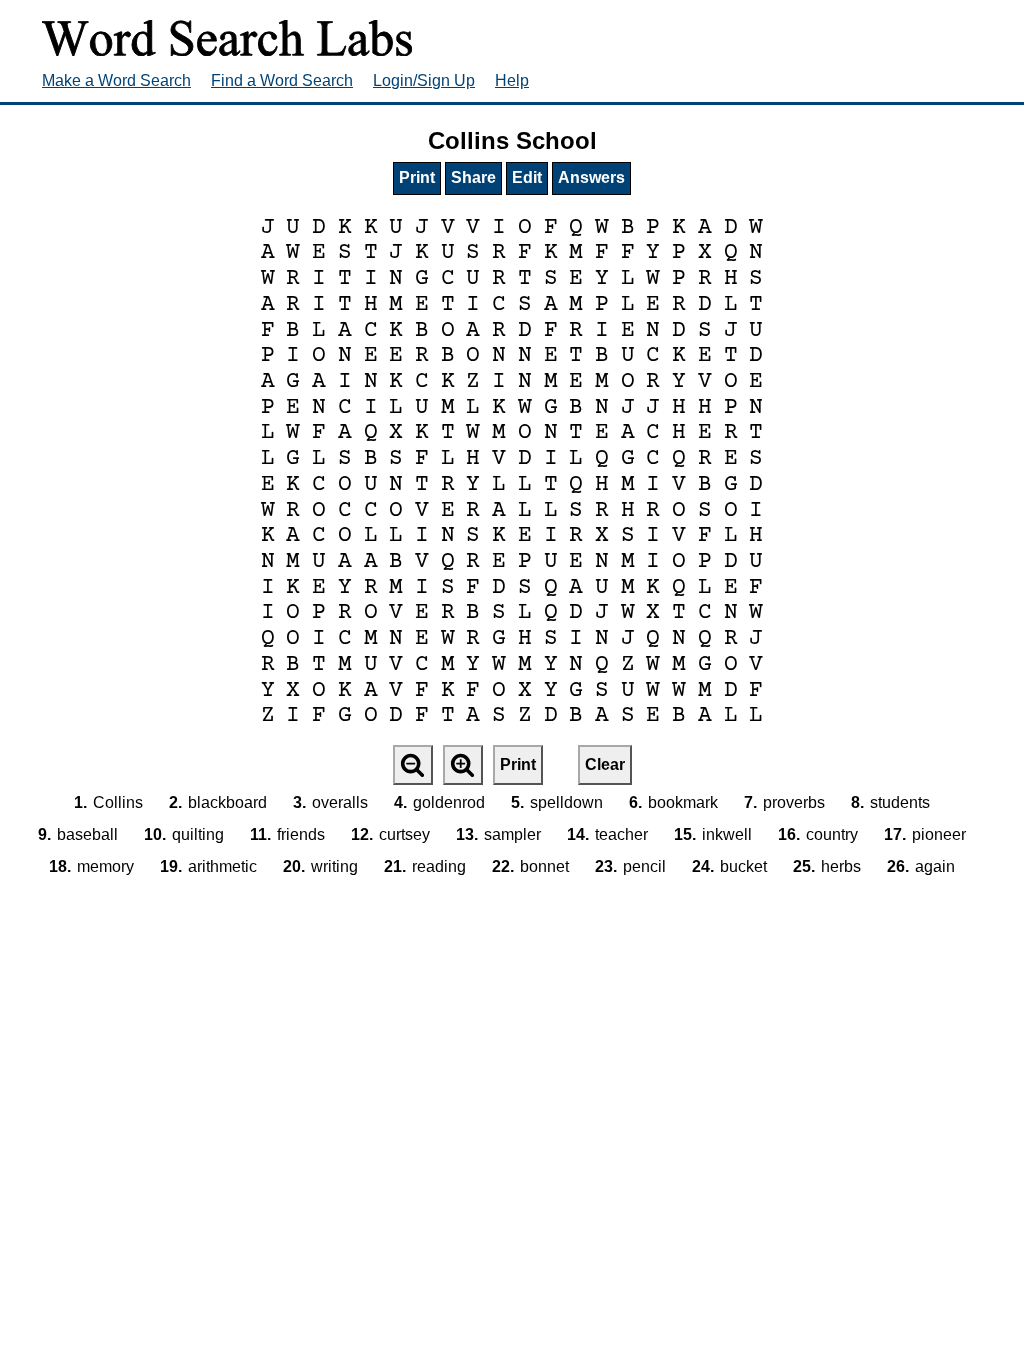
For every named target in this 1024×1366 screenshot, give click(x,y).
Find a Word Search (282, 80)
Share (473, 177)
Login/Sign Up (424, 80)
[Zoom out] (413, 765)
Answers (591, 177)
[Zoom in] (463, 765)
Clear (605, 764)
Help (512, 80)
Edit (527, 177)
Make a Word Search (116, 80)
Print (417, 177)
